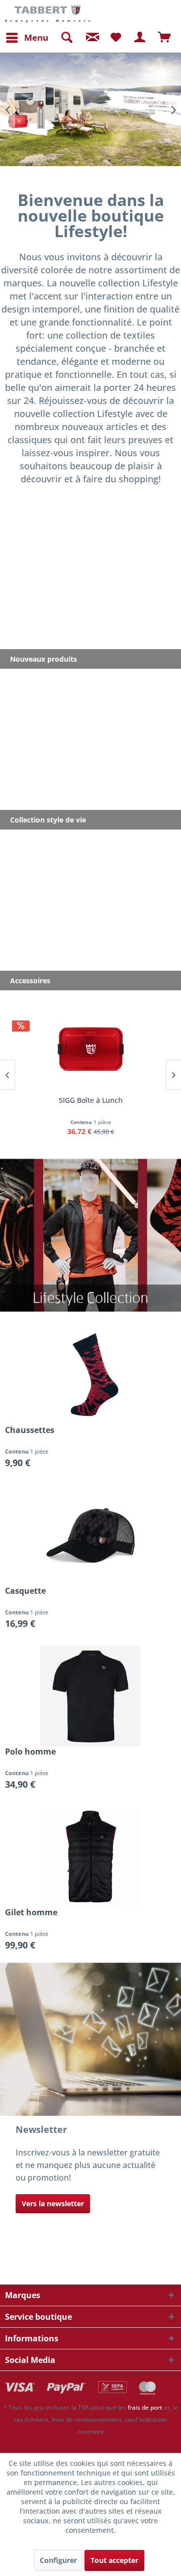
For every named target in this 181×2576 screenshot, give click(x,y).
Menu (36, 37)
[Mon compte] (140, 38)
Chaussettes (30, 1430)
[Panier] (165, 38)
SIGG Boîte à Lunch (91, 1100)
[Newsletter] (91, 38)
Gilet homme (31, 1913)
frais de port (145, 2407)
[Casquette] (90, 1535)
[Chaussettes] (90, 1375)
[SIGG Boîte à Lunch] (90, 1049)
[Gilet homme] (90, 1857)
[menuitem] (27, 38)
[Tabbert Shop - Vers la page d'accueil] (48, 14)
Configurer (58, 2560)
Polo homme (30, 1752)
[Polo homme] (90, 1696)
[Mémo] (116, 38)
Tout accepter (114, 2560)
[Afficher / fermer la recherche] (66, 38)
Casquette (25, 1591)
